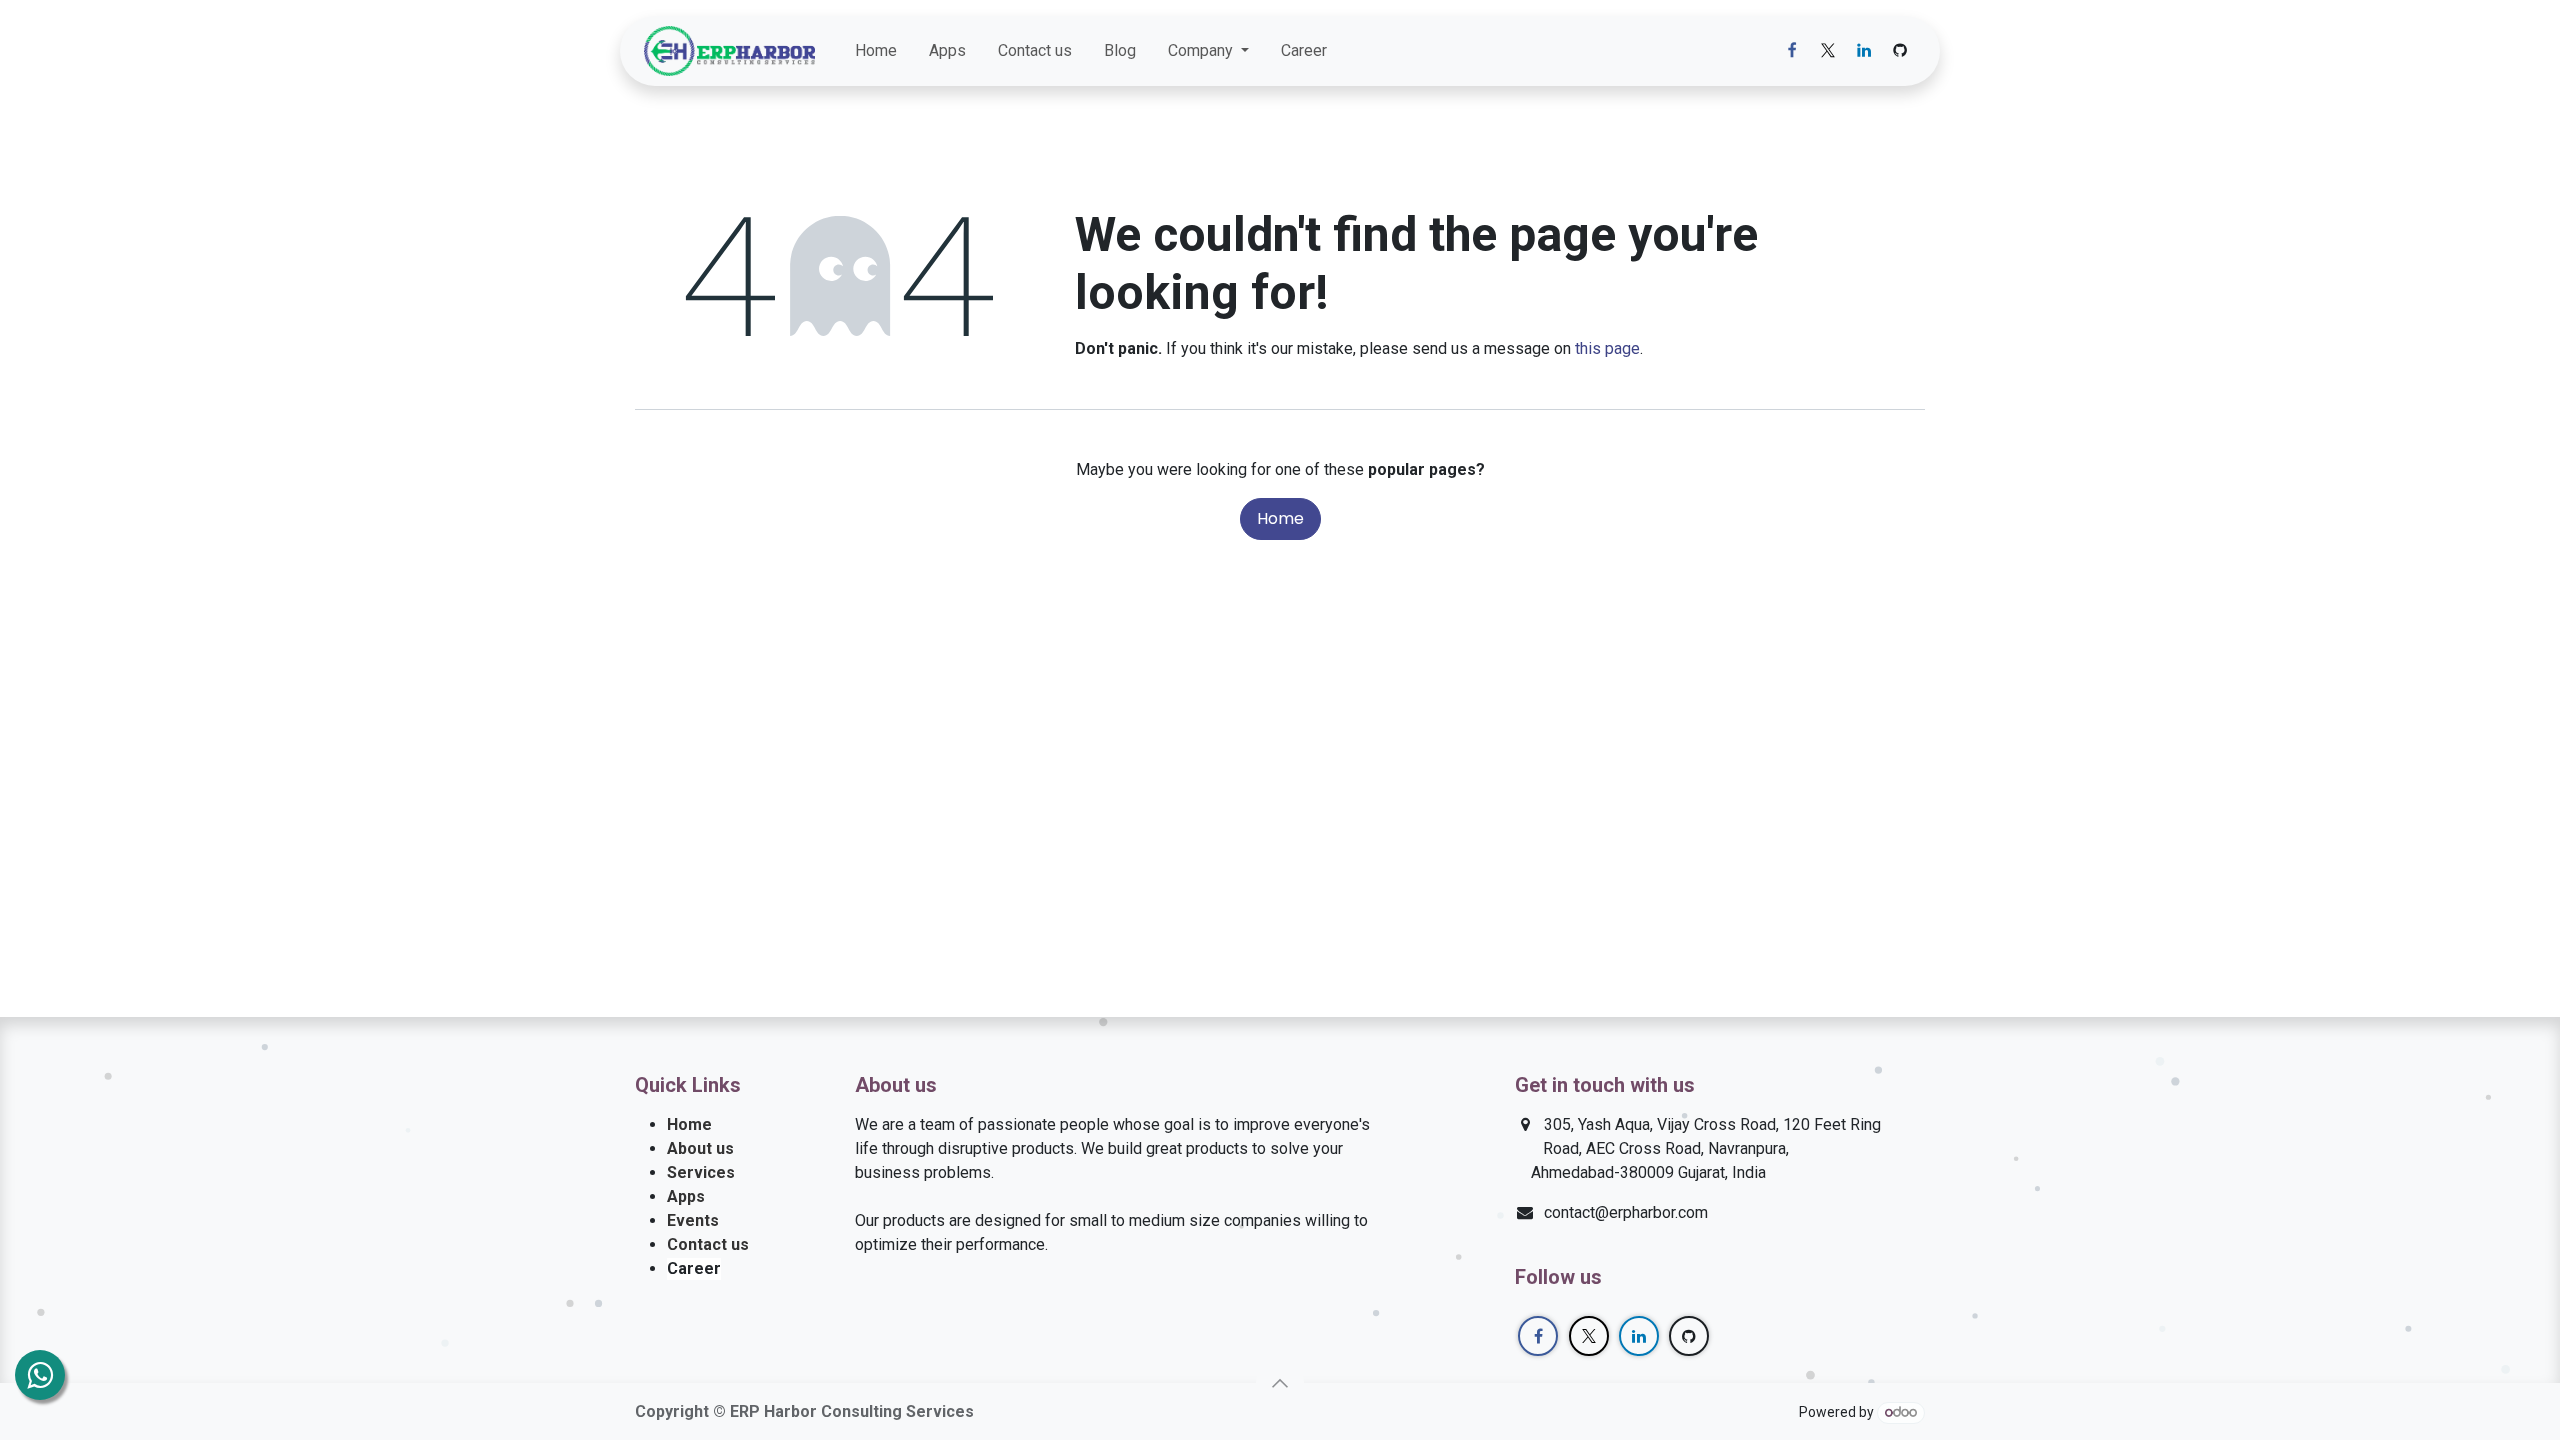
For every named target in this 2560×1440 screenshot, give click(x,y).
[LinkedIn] (1864, 51)
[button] (1280, 1383)
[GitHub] (1900, 51)
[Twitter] (1828, 51)
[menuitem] (876, 51)
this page (1607, 348)
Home (1280, 518)
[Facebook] (1792, 51)
